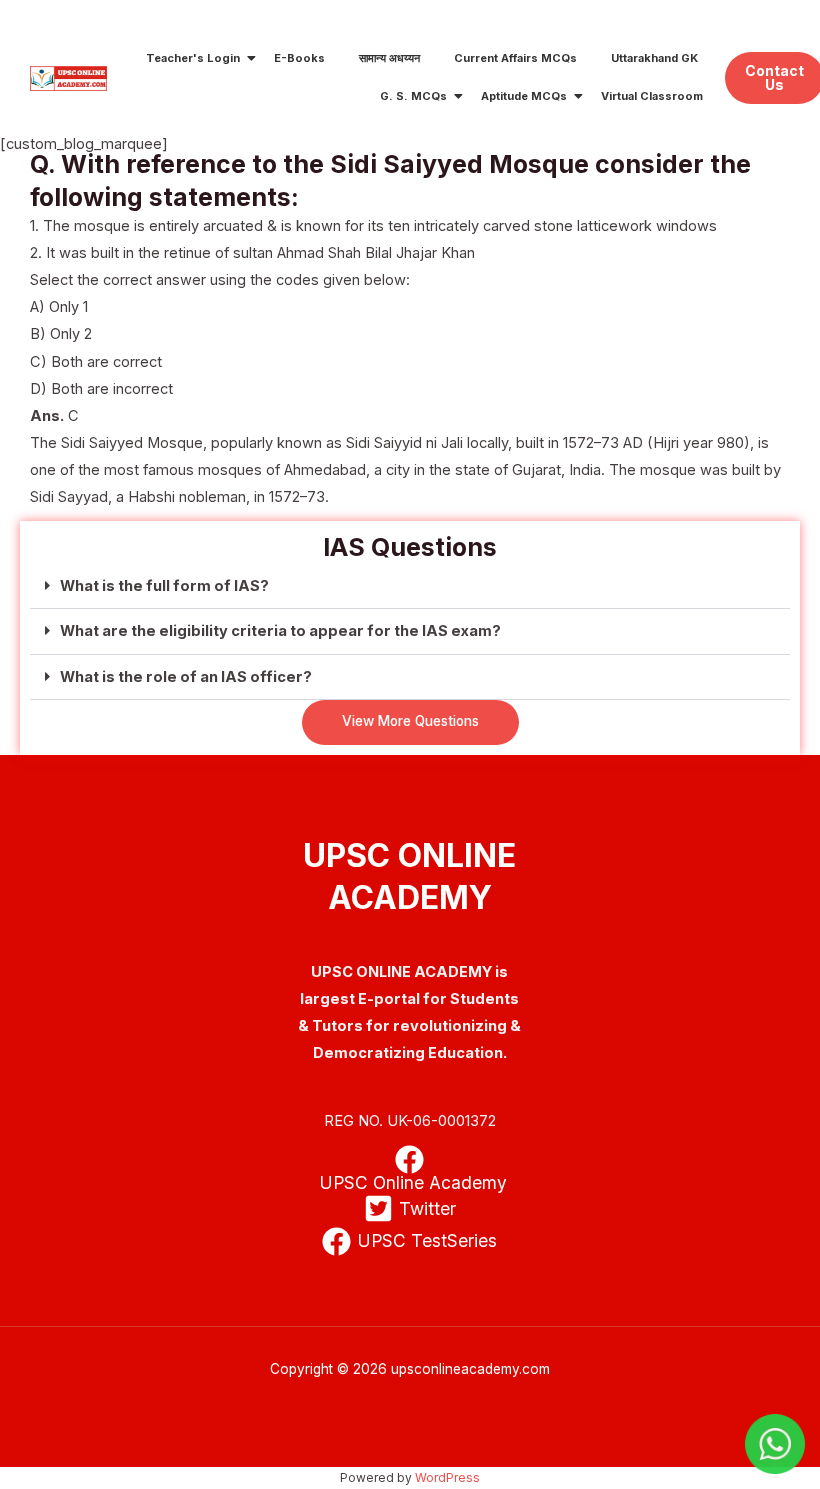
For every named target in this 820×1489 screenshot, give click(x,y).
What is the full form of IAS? (164, 586)
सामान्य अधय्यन (389, 58)
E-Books (299, 58)
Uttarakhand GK (654, 58)
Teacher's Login (193, 58)
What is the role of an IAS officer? (186, 677)
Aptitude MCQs (524, 96)
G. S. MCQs (413, 96)
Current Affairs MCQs (515, 58)
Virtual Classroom (652, 96)
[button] (410, 587)
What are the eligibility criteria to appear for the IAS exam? (280, 631)
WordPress (447, 1477)
